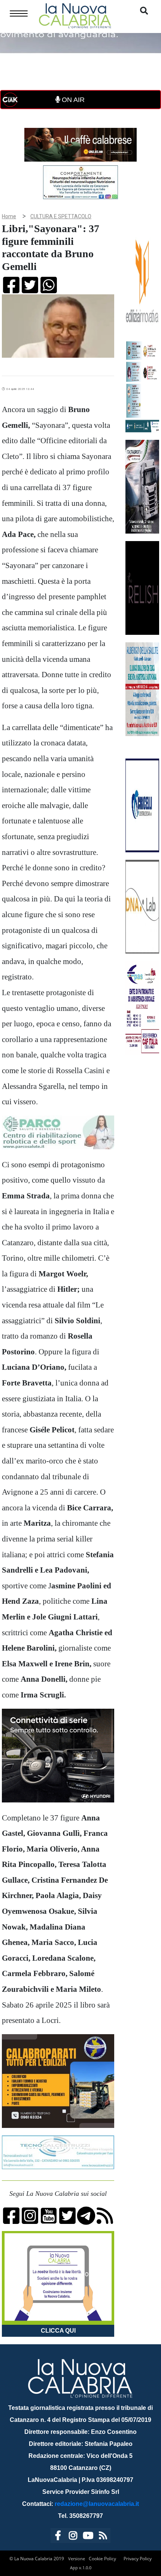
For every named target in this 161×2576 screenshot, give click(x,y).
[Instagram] (73, 2537)
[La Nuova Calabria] (75, 15)
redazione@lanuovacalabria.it (97, 2504)
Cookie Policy (102, 2559)
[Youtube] (88, 2537)
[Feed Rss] (103, 2537)
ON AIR (72, 100)
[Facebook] (58, 2537)
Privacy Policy (138, 2559)
